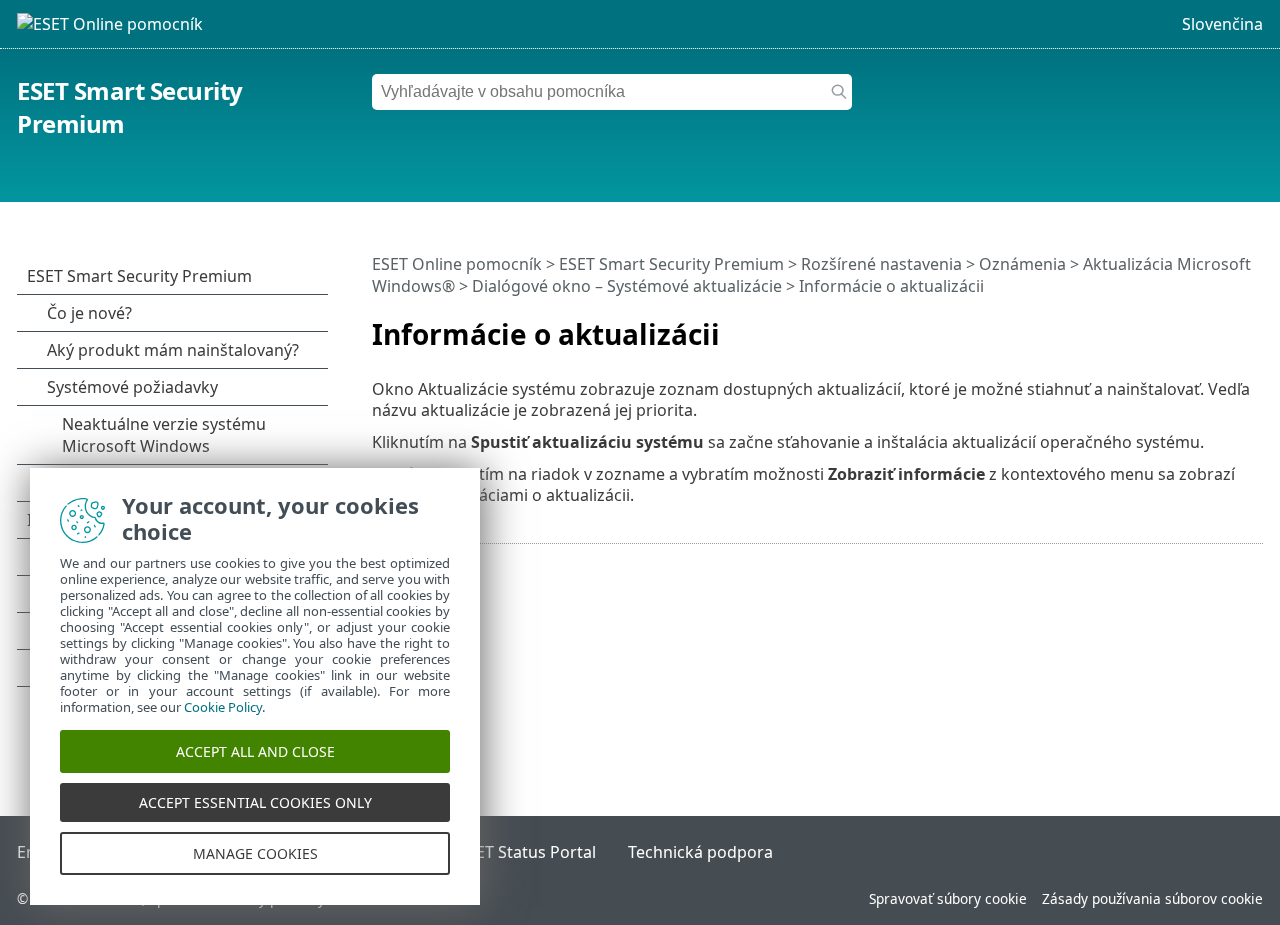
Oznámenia (1022, 264)
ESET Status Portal (527, 852)
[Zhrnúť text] (1252, 326)
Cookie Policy (223, 707)
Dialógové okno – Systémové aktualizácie (627, 286)
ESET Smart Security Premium (671, 264)
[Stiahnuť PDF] (1222, 326)
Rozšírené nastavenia (881, 264)
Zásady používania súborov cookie (1152, 898)
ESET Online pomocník (457, 264)
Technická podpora (700, 852)
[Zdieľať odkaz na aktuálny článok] (1192, 326)
